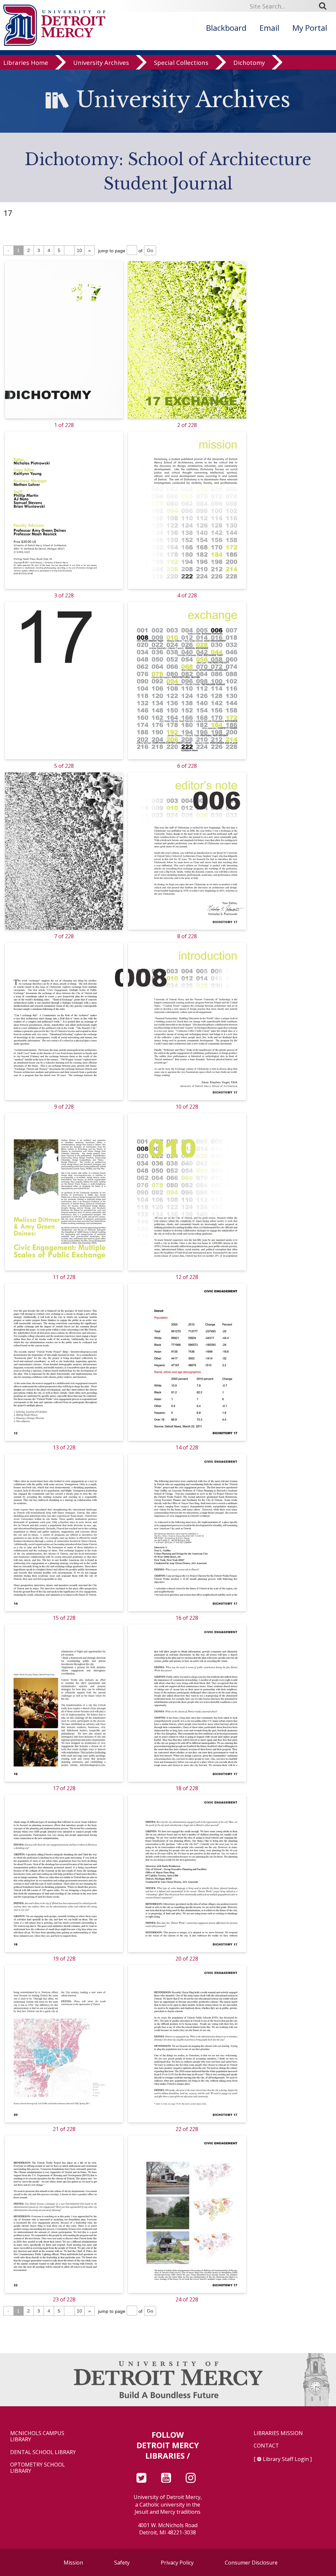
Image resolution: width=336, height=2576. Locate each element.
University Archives (101, 63)
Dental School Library (43, 2452)
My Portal (310, 28)
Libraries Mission (278, 2433)
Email (269, 28)
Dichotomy (249, 63)
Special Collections (181, 63)
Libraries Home (26, 63)
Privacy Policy (177, 2563)
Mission (73, 2563)
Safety (122, 2563)
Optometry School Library (38, 2468)
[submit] (325, 6)
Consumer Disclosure (251, 2563)
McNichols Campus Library (37, 2436)
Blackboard (226, 28)
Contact (266, 2446)
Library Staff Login (286, 2459)
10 (79, 250)
